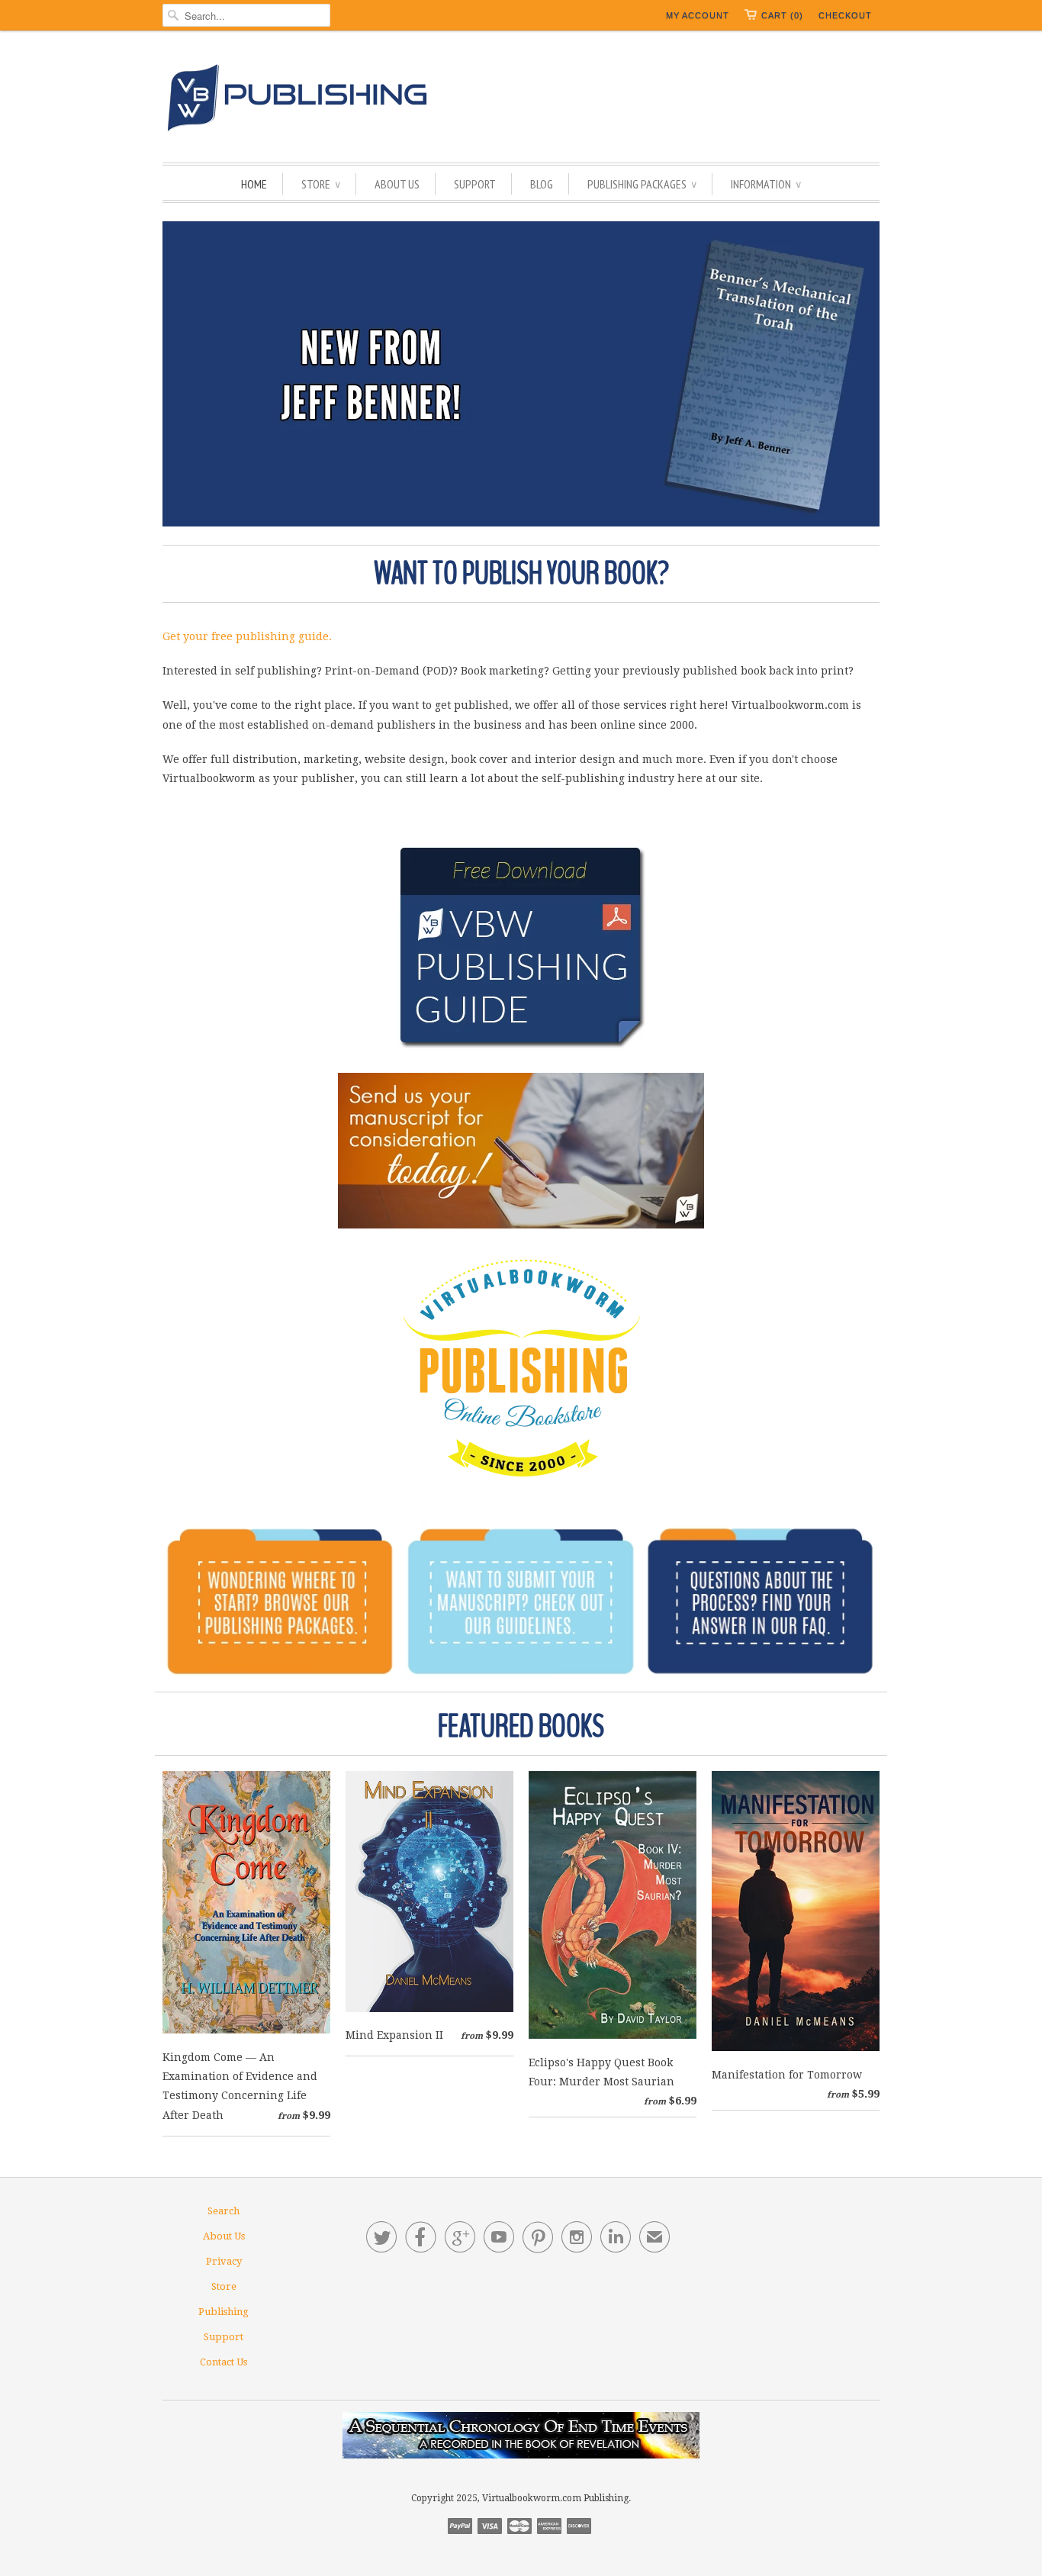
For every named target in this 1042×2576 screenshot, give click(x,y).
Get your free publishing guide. (247, 636)
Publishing (224, 2312)
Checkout (845, 15)
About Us (397, 184)
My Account (698, 15)
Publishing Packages (642, 184)
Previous (179, 374)
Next (863, 374)
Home (254, 184)
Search (224, 2211)
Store (321, 184)
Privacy (224, 2261)
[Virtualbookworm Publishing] (521, 100)
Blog (542, 184)
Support (475, 184)
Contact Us (224, 2362)
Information (766, 184)
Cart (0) (782, 15)
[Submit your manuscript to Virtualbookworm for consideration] (521, 1151)
